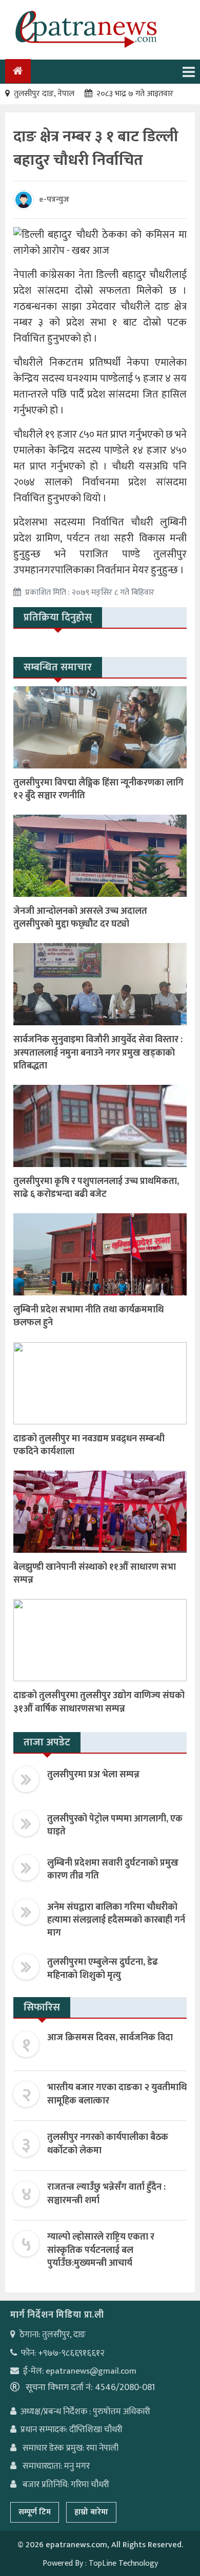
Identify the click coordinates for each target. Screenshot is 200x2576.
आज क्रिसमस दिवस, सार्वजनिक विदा (110, 2038)
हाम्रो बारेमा (91, 2512)
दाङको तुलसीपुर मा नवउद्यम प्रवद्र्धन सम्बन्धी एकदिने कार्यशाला (89, 1445)
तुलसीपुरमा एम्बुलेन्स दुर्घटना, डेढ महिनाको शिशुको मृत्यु (103, 1969)
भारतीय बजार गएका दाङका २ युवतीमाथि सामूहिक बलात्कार (117, 2094)
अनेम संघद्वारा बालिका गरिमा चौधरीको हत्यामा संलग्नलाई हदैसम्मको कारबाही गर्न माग (116, 1920)
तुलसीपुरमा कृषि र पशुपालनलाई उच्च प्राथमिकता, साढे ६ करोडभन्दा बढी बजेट (96, 1188)
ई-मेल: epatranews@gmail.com (80, 2371)
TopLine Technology (123, 2563)
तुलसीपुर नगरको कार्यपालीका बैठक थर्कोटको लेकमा (108, 2144)
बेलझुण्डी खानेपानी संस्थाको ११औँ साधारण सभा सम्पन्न (95, 1574)
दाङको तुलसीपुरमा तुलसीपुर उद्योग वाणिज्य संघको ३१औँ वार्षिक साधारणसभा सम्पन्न (99, 1702)
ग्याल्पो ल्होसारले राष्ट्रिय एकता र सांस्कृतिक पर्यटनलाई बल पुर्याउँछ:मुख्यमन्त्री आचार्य (101, 2250)
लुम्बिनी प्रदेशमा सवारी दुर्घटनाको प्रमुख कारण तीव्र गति (113, 1869)
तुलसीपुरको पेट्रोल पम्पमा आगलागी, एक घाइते (115, 1825)
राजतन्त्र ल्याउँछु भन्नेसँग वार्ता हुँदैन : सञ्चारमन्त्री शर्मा (106, 2194)
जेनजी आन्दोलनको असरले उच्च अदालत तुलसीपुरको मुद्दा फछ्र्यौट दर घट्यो (80, 918)
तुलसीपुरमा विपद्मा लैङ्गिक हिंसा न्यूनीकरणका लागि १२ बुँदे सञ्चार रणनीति (98, 789)
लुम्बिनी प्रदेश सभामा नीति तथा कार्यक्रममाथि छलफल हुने (88, 1316)
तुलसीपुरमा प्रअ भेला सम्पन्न (93, 1775)
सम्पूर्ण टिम (35, 2512)
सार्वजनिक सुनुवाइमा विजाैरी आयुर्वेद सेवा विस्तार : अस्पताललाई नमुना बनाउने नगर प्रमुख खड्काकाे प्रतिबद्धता (98, 1052)
